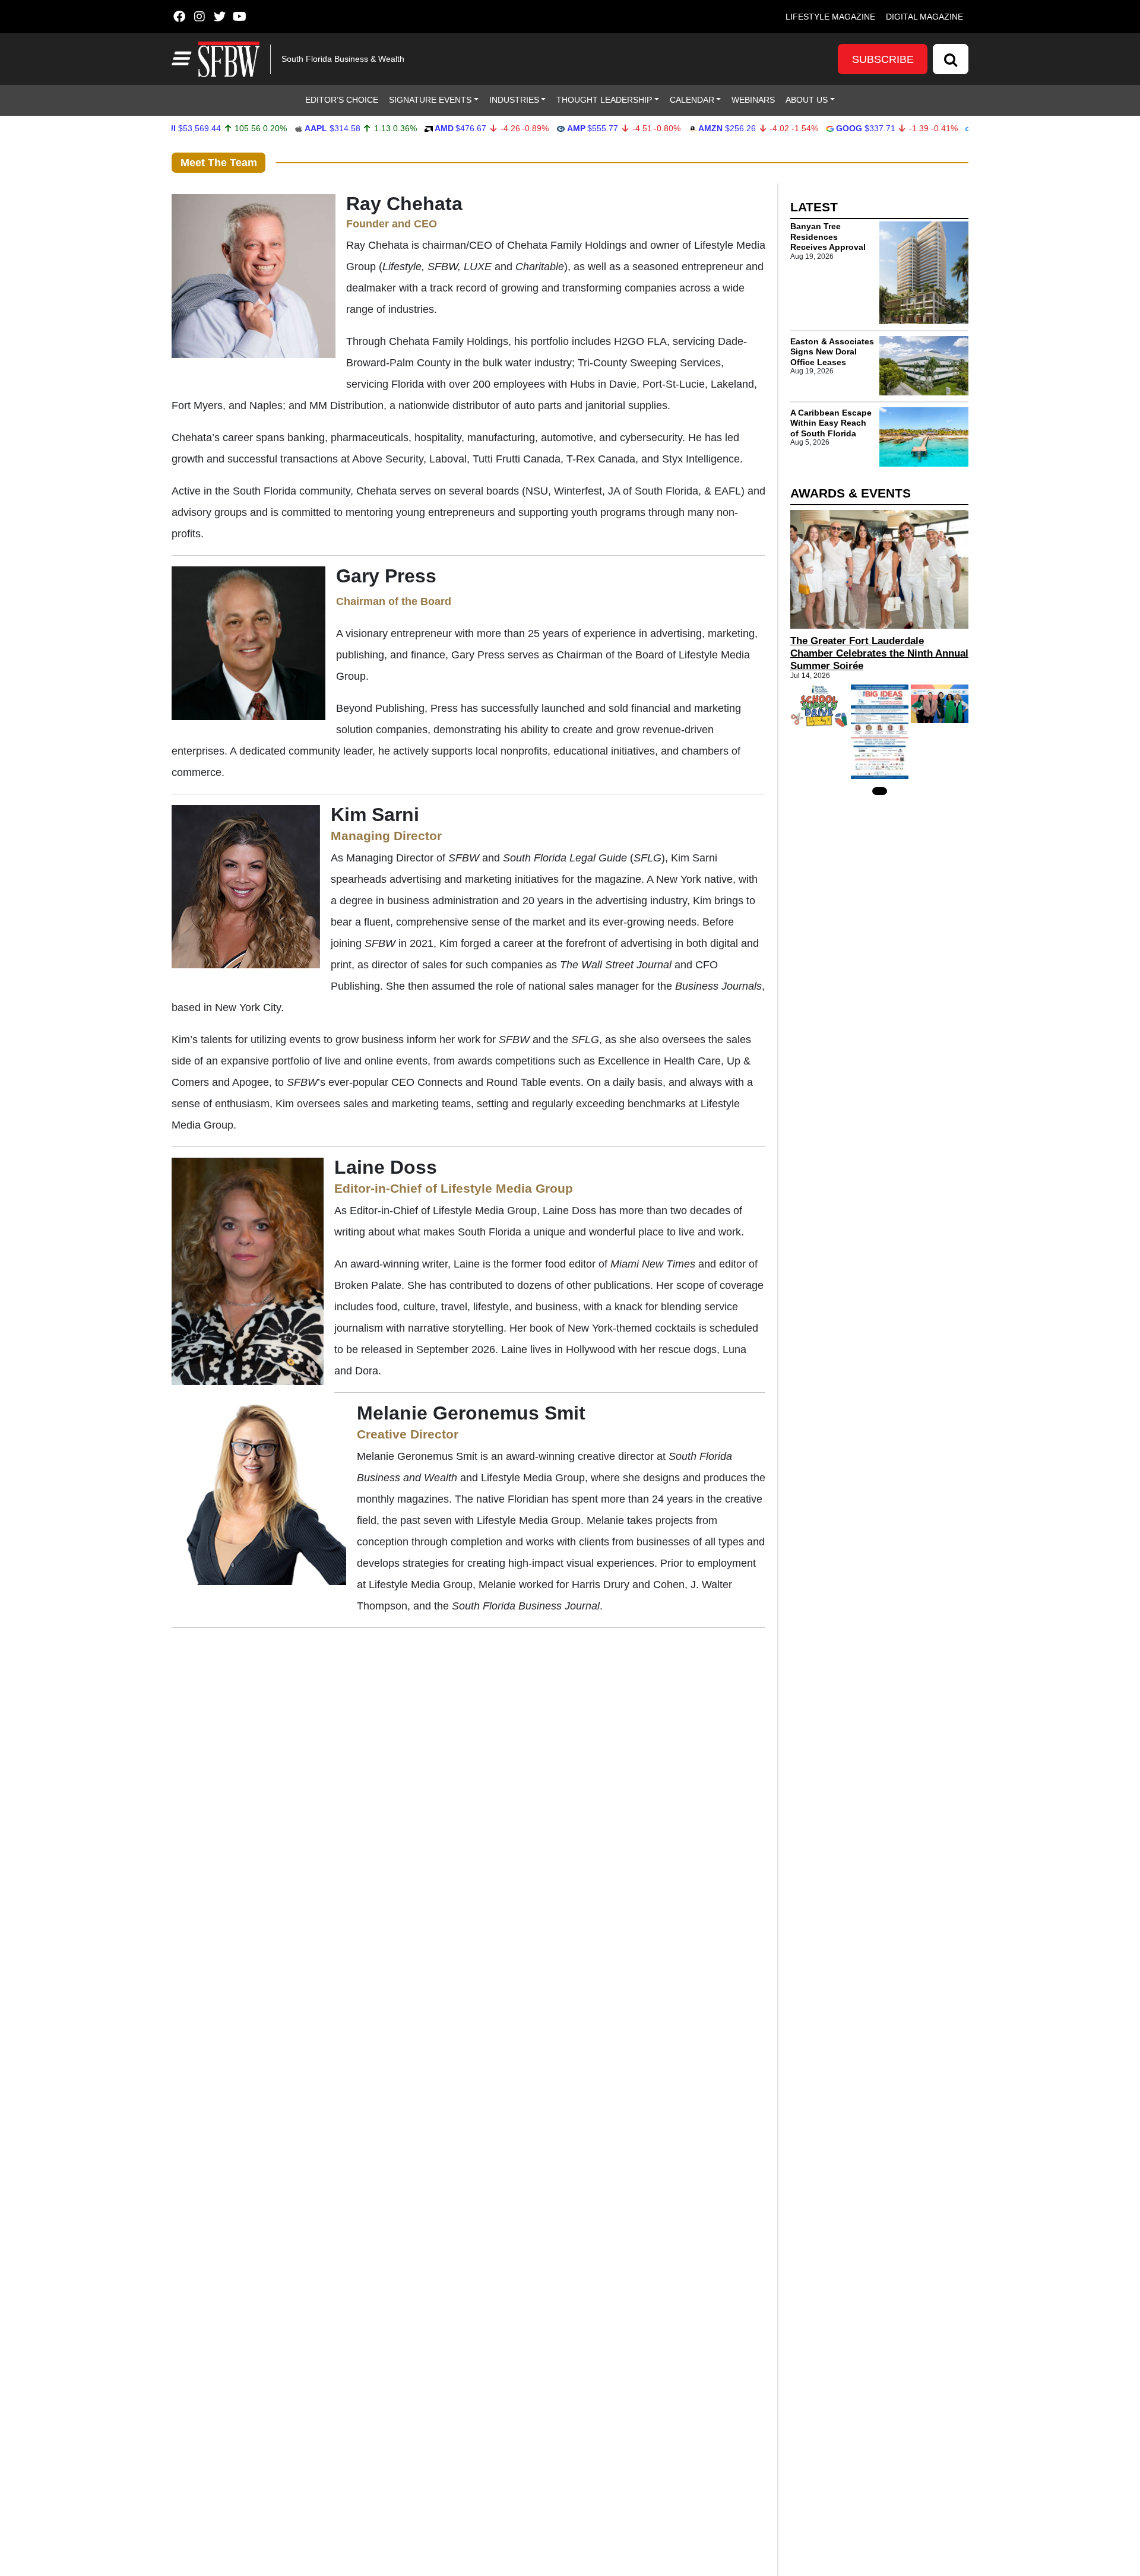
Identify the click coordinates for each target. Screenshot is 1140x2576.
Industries (514, 100)
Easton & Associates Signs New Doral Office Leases (832, 351)
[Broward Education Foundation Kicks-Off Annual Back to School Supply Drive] (819, 706)
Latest (814, 207)
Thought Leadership (604, 100)
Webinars (753, 100)
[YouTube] (240, 17)
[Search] (951, 59)
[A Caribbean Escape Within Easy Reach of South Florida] (924, 437)
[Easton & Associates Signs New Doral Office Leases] (924, 366)
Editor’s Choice (342, 100)
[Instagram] (199, 17)
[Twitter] (219, 17)
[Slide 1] (880, 791)
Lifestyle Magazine (830, 17)
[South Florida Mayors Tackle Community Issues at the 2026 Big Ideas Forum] (880, 732)
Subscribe (883, 59)
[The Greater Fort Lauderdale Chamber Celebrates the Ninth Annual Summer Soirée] (879, 569)
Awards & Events (851, 493)
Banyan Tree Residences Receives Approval (828, 237)
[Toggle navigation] (180, 59)
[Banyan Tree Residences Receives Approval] (924, 273)
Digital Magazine (924, 17)
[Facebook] (179, 17)
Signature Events (430, 100)
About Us (807, 100)
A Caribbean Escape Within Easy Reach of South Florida (831, 422)
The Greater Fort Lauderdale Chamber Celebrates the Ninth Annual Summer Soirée (879, 653)
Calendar (692, 100)
